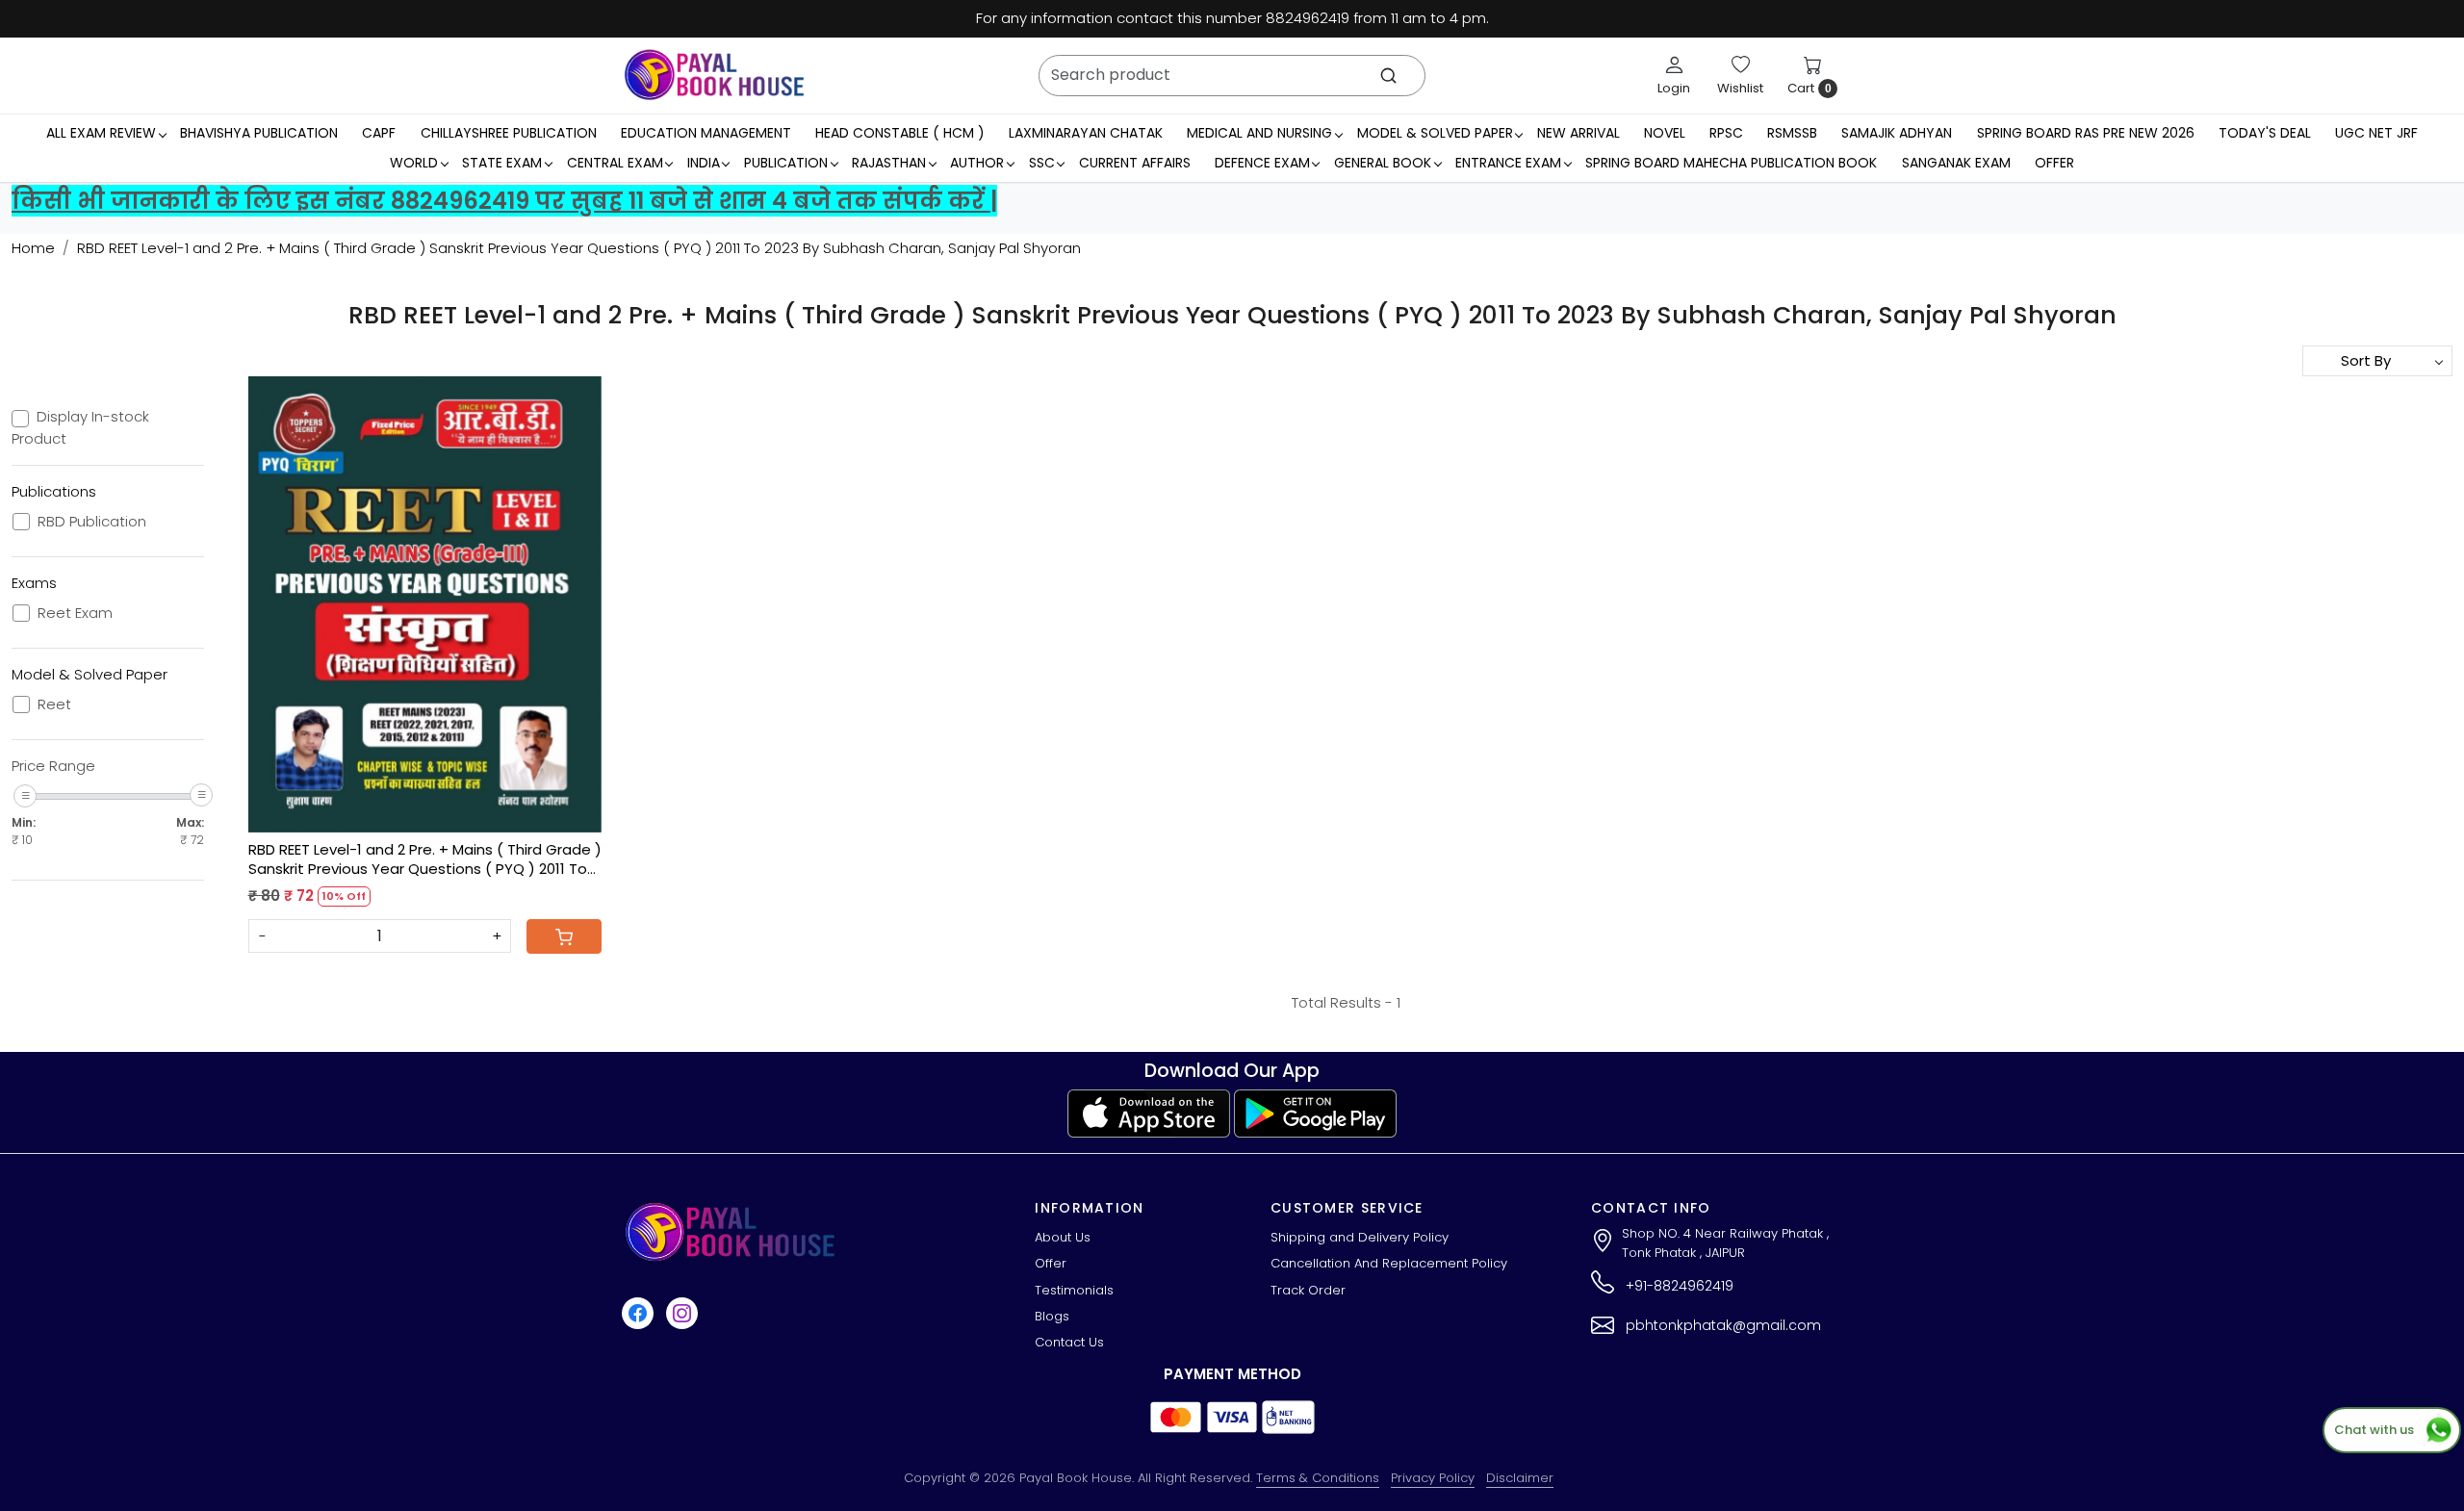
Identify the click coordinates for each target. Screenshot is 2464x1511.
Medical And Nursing (1259, 133)
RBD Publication (92, 522)
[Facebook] (640, 1313)
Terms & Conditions (1318, 1478)
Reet (54, 704)
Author (977, 163)
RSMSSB (1792, 133)
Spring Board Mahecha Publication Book (1731, 163)
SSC (1042, 163)
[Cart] (564, 936)
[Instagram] (684, 1313)
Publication (786, 163)
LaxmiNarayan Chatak (1086, 133)
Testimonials (1074, 1290)
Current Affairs (1135, 163)
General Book (1383, 163)
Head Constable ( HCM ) (900, 133)
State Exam (502, 163)
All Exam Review (101, 133)
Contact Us (1069, 1342)
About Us (1063, 1237)
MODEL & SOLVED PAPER (1435, 133)
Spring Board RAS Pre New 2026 (2086, 133)
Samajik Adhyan (1897, 133)
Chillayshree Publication (509, 133)
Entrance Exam (1508, 163)
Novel (1665, 133)
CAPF (379, 133)
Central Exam (615, 163)
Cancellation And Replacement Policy (1389, 1263)
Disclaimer (1520, 1478)
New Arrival (1578, 133)
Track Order (1308, 1290)
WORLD (414, 163)
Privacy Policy (1433, 1478)
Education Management (706, 133)
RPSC (1726, 133)
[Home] (714, 75)
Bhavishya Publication (259, 133)
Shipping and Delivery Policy (1360, 1237)
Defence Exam (1262, 163)
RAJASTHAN (889, 163)
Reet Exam (75, 613)
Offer (2054, 163)
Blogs (1052, 1316)
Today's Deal (2265, 133)
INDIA (704, 163)
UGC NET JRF (2376, 133)
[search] (1388, 76)
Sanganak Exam (1956, 163)
